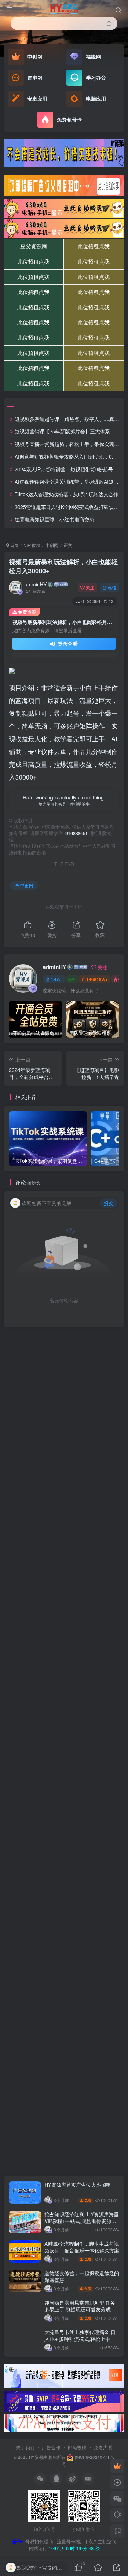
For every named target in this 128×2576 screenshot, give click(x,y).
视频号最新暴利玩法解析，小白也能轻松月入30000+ (63, 566)
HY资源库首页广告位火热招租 (78, 2185)
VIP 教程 (32, 545)
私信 (112, 587)
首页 (14, 545)
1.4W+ (57, 979)
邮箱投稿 (77, 2447)
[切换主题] (117, 2515)
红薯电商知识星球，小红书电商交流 (54, 519)
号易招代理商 (39, 2541)
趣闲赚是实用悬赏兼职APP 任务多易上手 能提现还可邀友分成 (80, 2306)
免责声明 (103, 2447)
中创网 (52, 545)
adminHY (36, 584)
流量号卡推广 (71, 2541)
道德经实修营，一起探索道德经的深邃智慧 (82, 2277)
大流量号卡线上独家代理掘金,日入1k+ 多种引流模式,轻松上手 (80, 2336)
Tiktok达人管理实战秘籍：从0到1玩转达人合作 (66, 494)
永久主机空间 (102, 2541)
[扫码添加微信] (117, 2499)
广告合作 (51, 2447)
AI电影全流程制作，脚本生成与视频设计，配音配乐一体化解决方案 (82, 2247)
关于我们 (25, 2447)
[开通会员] (117, 2466)
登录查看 (67, 644)
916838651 (77, 833)
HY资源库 (38, 2457)
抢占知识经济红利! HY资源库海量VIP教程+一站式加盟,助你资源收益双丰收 (82, 2221)
